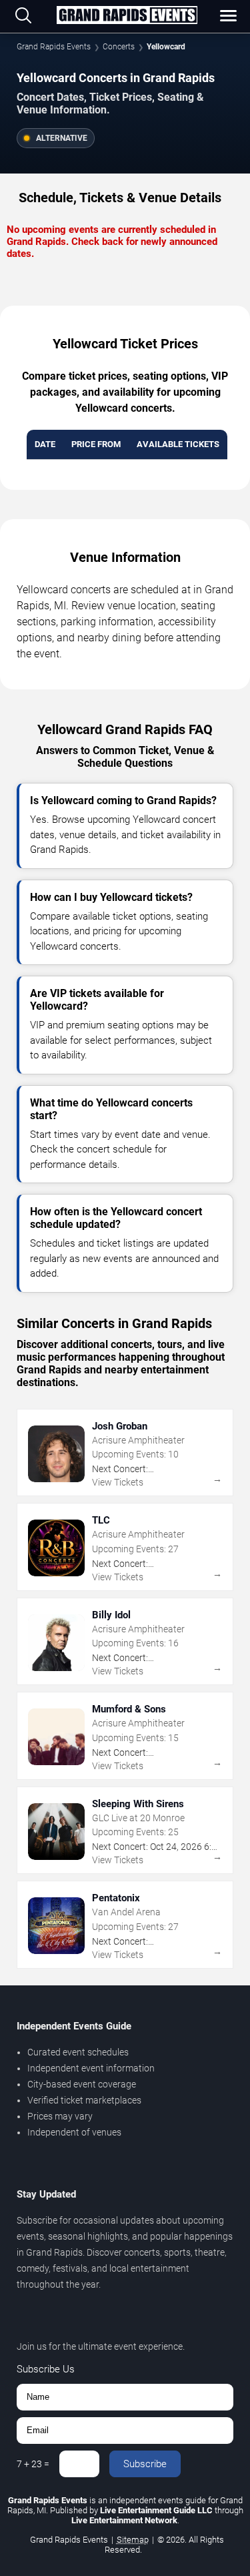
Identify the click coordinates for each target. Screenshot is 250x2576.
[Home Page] (127, 16)
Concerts (119, 47)
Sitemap (133, 2540)
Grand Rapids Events (54, 47)
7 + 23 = (33, 2464)
